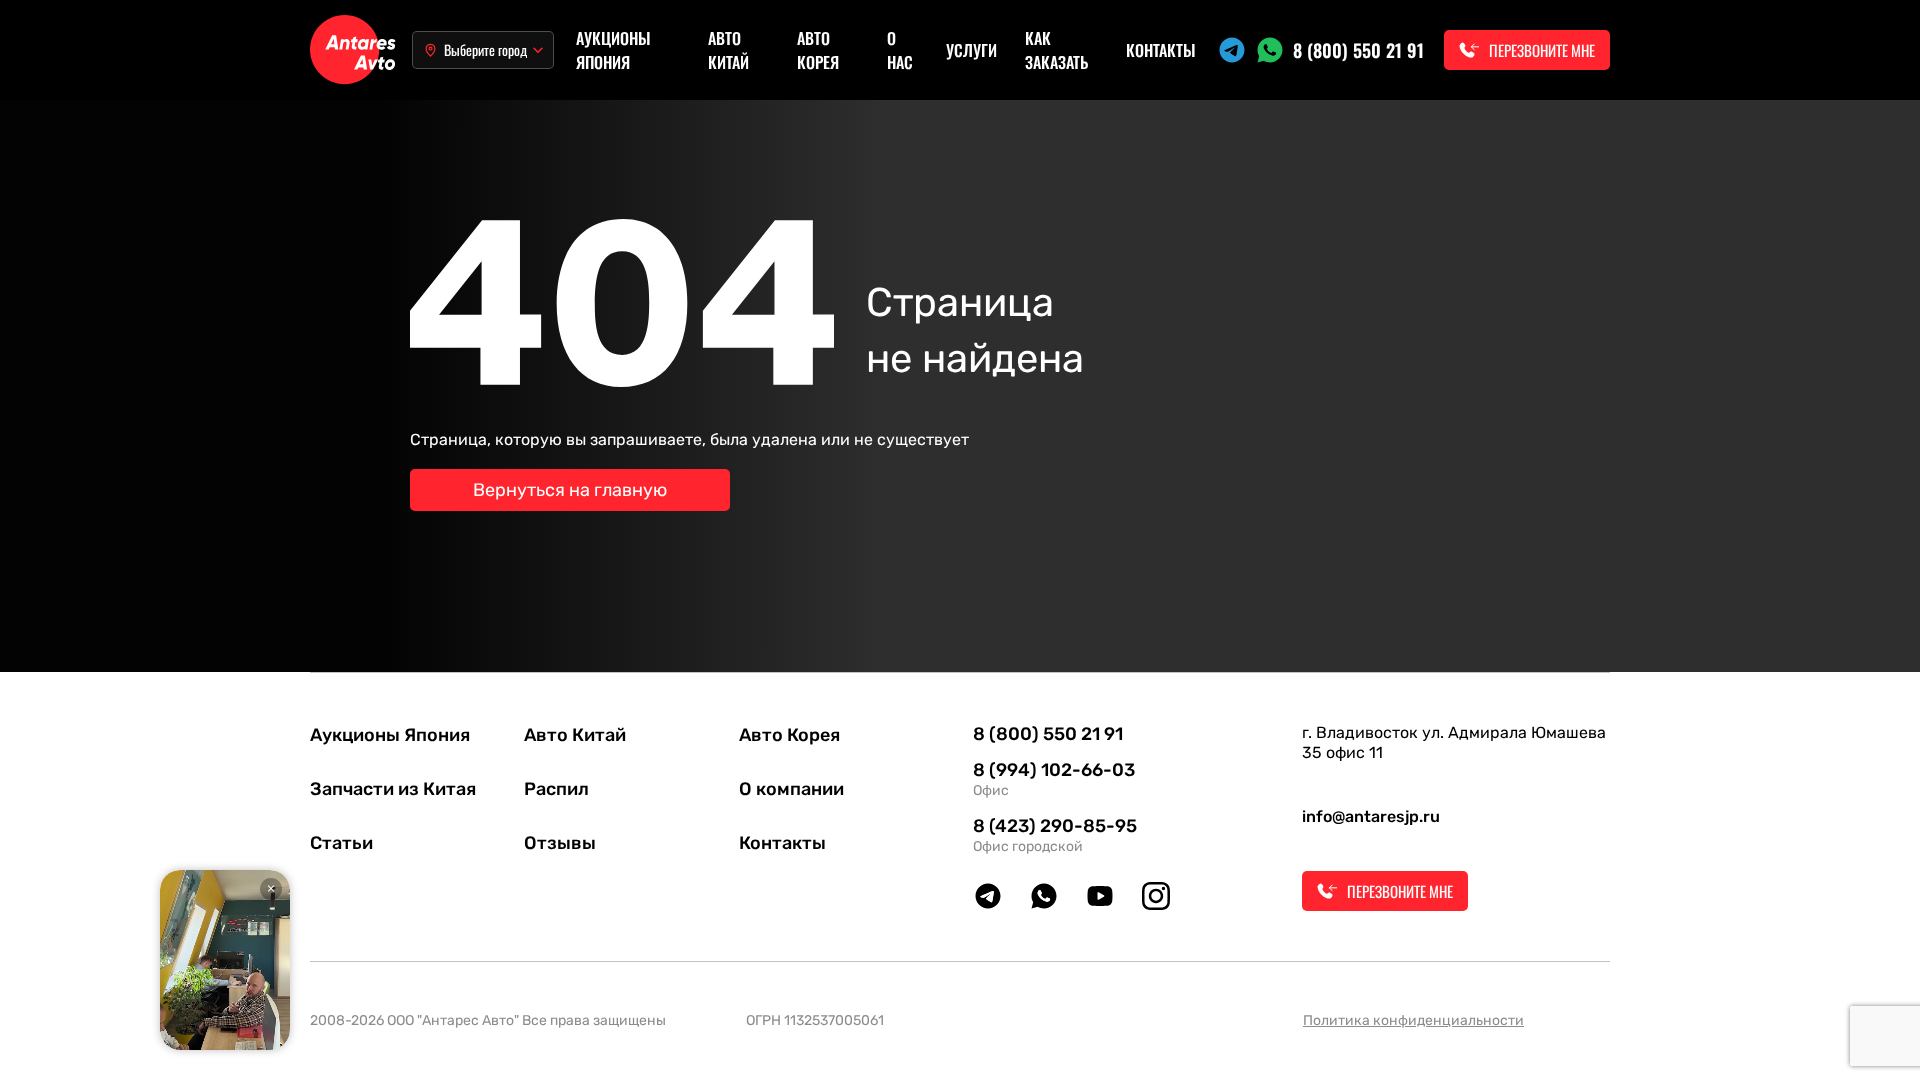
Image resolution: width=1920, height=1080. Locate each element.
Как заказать (1056, 50)
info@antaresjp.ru (1371, 816)
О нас (900, 50)
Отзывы (560, 843)
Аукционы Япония (613, 50)
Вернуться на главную (570, 490)
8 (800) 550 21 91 (1358, 50)
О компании (791, 789)
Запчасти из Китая (393, 789)
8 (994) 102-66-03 (1054, 770)
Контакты (1161, 50)
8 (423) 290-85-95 (1055, 826)
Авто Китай (728, 50)
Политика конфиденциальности (1413, 1020)
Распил (556, 789)
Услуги (971, 50)
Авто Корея (818, 50)
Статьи (341, 843)
